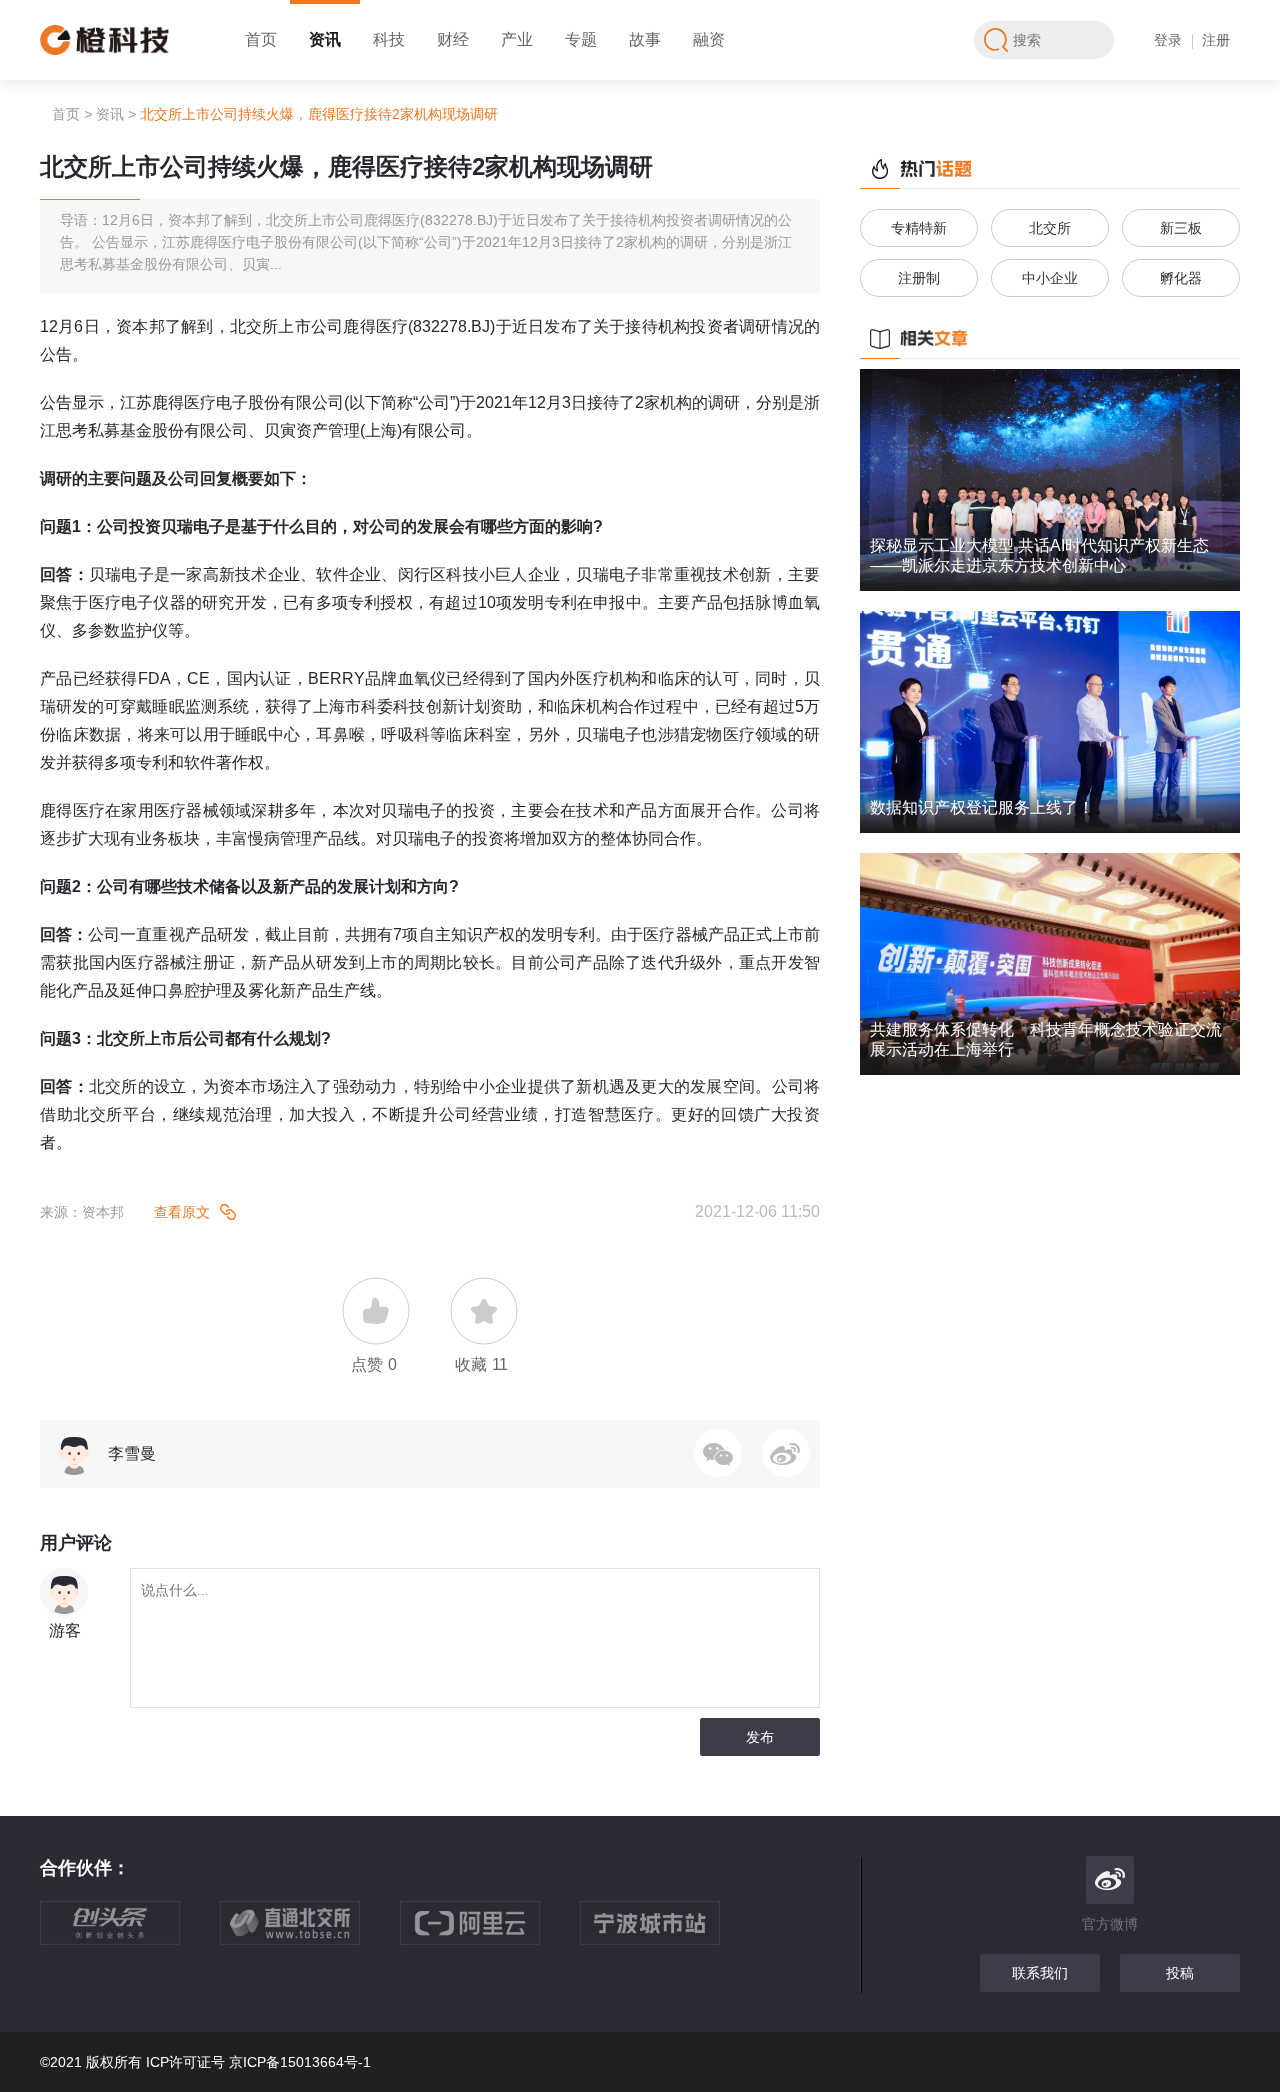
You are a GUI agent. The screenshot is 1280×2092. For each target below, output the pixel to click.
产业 (517, 39)
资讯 (325, 39)
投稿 (1180, 1973)
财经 (453, 39)
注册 (1216, 40)
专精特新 (919, 228)
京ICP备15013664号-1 (300, 2062)
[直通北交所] (310, 1933)
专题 (581, 39)
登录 (1168, 40)
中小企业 (1050, 278)
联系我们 (1040, 1973)
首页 (261, 39)
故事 (645, 39)
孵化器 (1181, 278)
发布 (760, 1737)
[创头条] (130, 1933)
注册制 (919, 278)
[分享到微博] (786, 1453)
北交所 (1050, 228)
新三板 (1181, 228)
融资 (709, 39)
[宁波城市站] (670, 1933)
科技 (389, 39)
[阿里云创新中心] (490, 1933)
